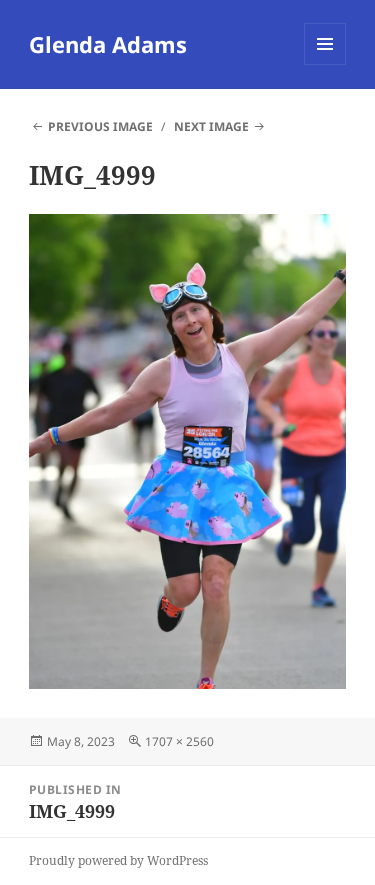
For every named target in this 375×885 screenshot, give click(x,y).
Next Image (211, 126)
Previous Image (100, 126)
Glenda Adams (108, 44)
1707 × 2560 (179, 741)
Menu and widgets (325, 64)
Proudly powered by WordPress (118, 860)
